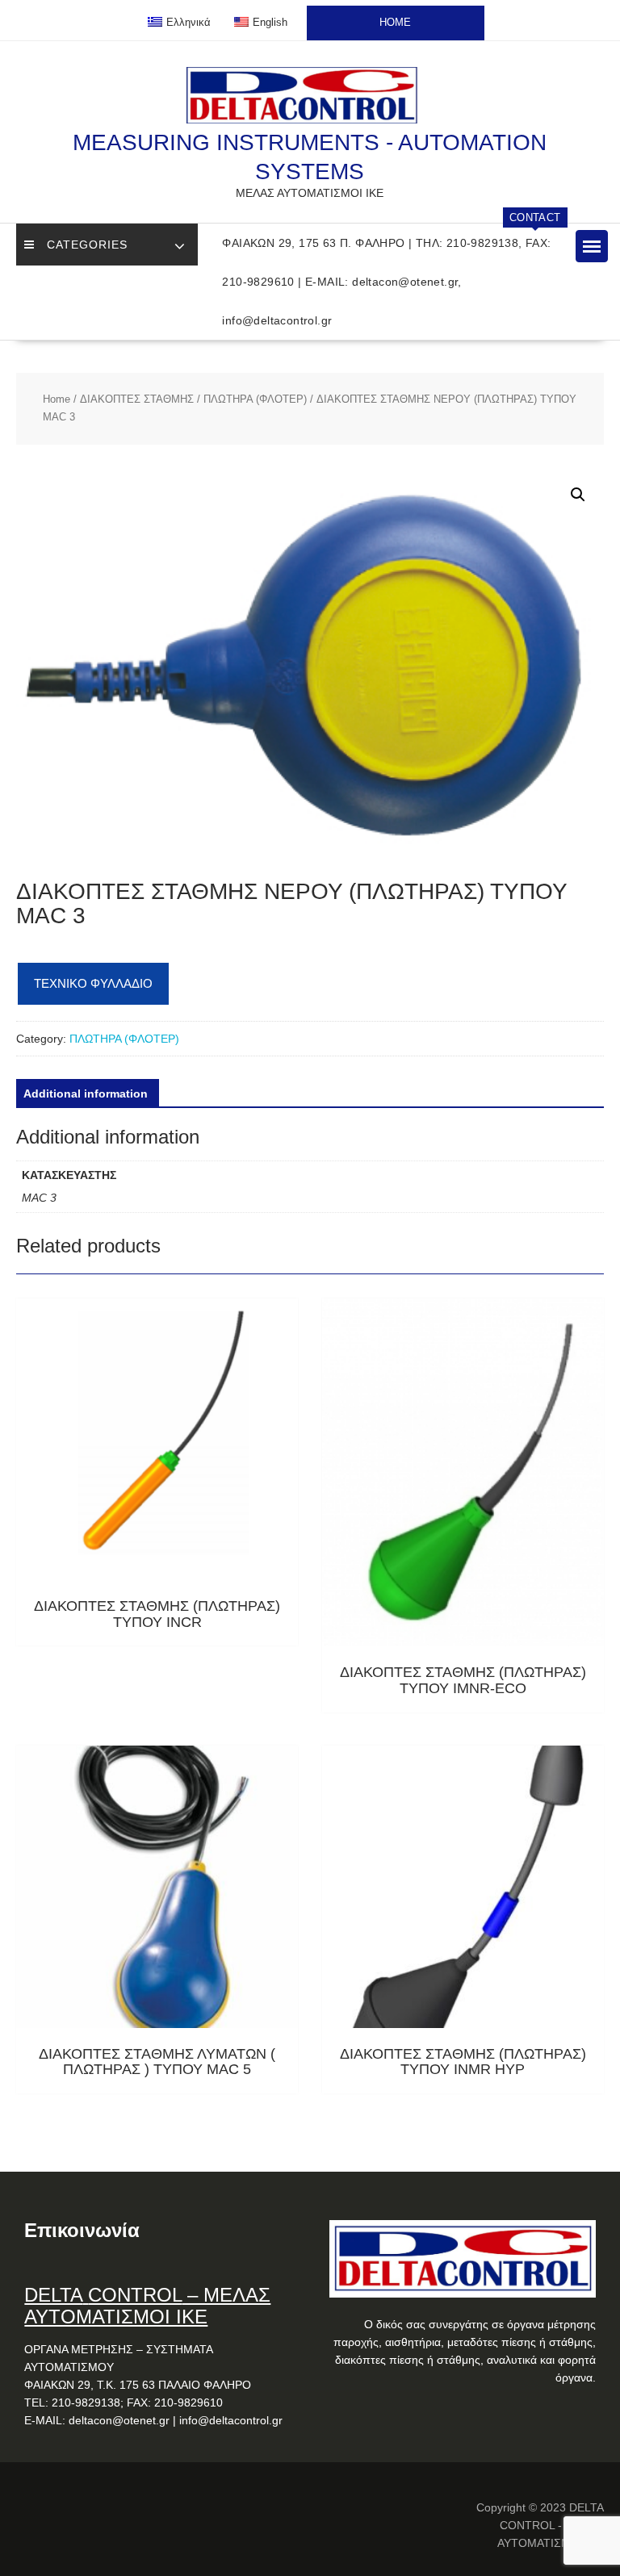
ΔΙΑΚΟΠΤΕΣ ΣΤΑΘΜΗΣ (137, 399)
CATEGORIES (87, 245)
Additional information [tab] (86, 1094)
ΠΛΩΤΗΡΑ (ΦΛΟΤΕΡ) (255, 399)
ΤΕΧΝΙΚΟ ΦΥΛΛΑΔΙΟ (93, 983)
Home (57, 399)
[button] (592, 246)
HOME (395, 22)
